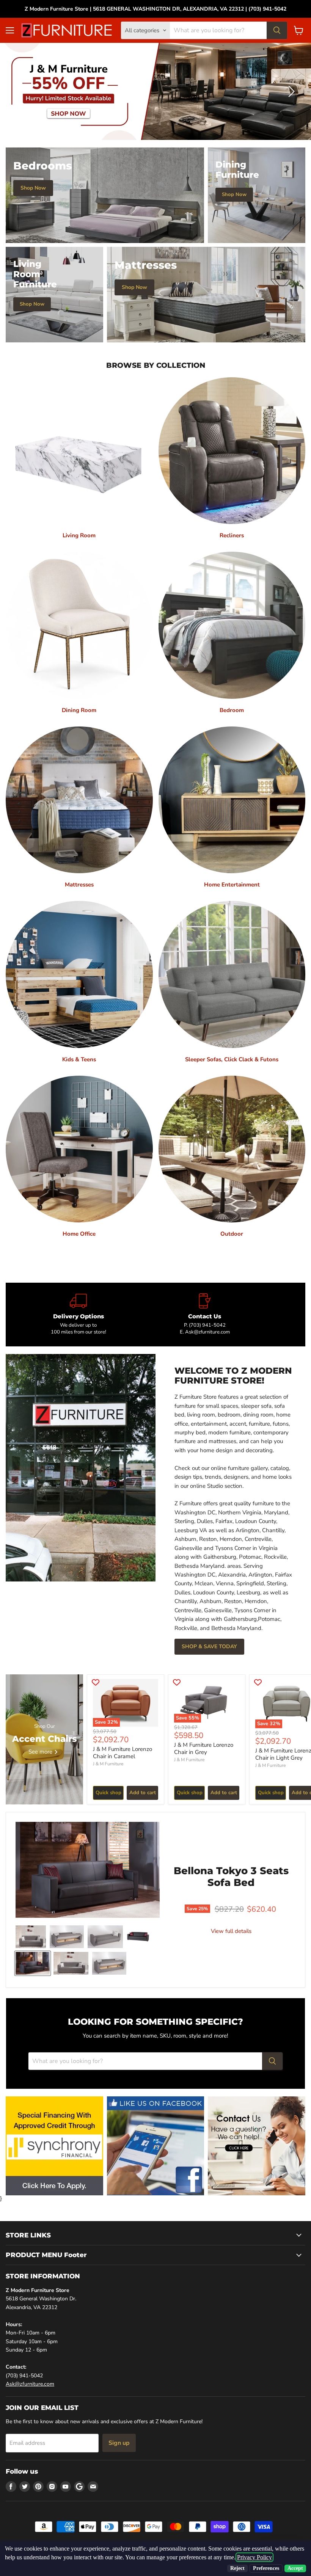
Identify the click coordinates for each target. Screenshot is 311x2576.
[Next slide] (290, 92)
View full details (231, 1931)
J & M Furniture (108, 1764)
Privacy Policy (254, 2557)
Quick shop (108, 1793)
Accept (295, 2568)
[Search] (277, 30)
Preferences (266, 2568)
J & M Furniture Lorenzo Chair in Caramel (123, 1753)
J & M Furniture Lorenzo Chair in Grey (204, 1749)
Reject (237, 2568)
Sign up (119, 2443)
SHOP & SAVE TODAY (209, 1647)
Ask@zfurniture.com (30, 2384)
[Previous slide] (21, 92)
